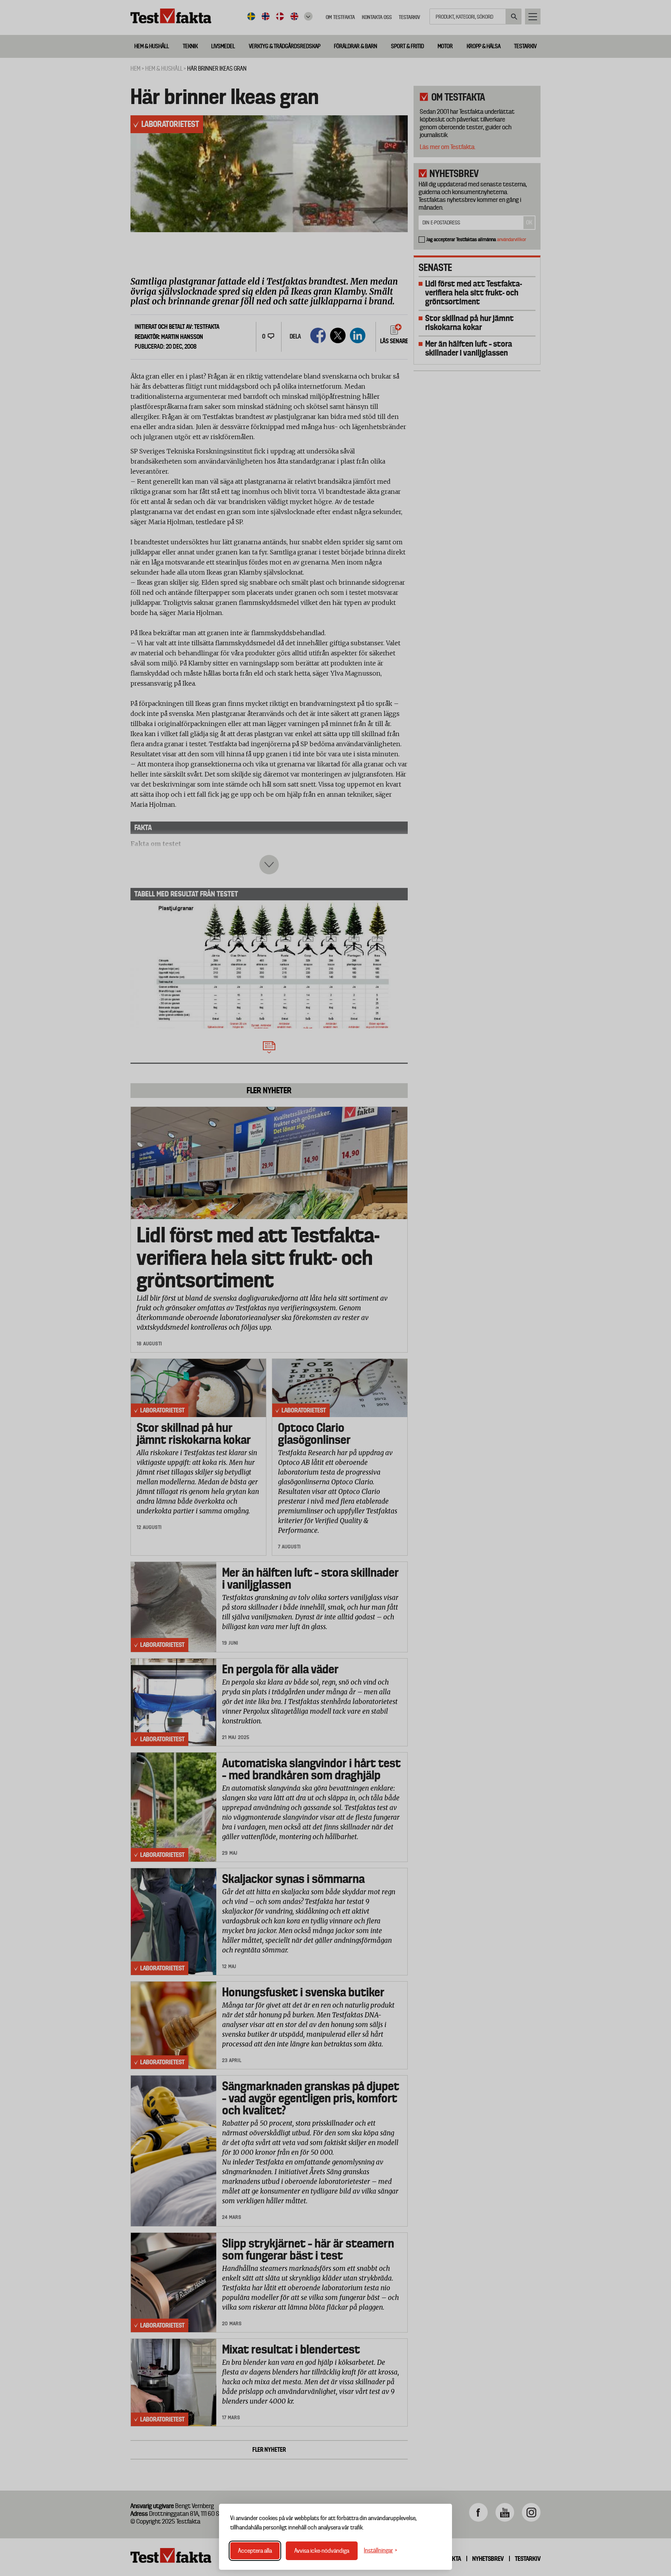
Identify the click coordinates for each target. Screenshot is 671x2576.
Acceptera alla (255, 2551)
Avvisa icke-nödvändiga (322, 2551)
